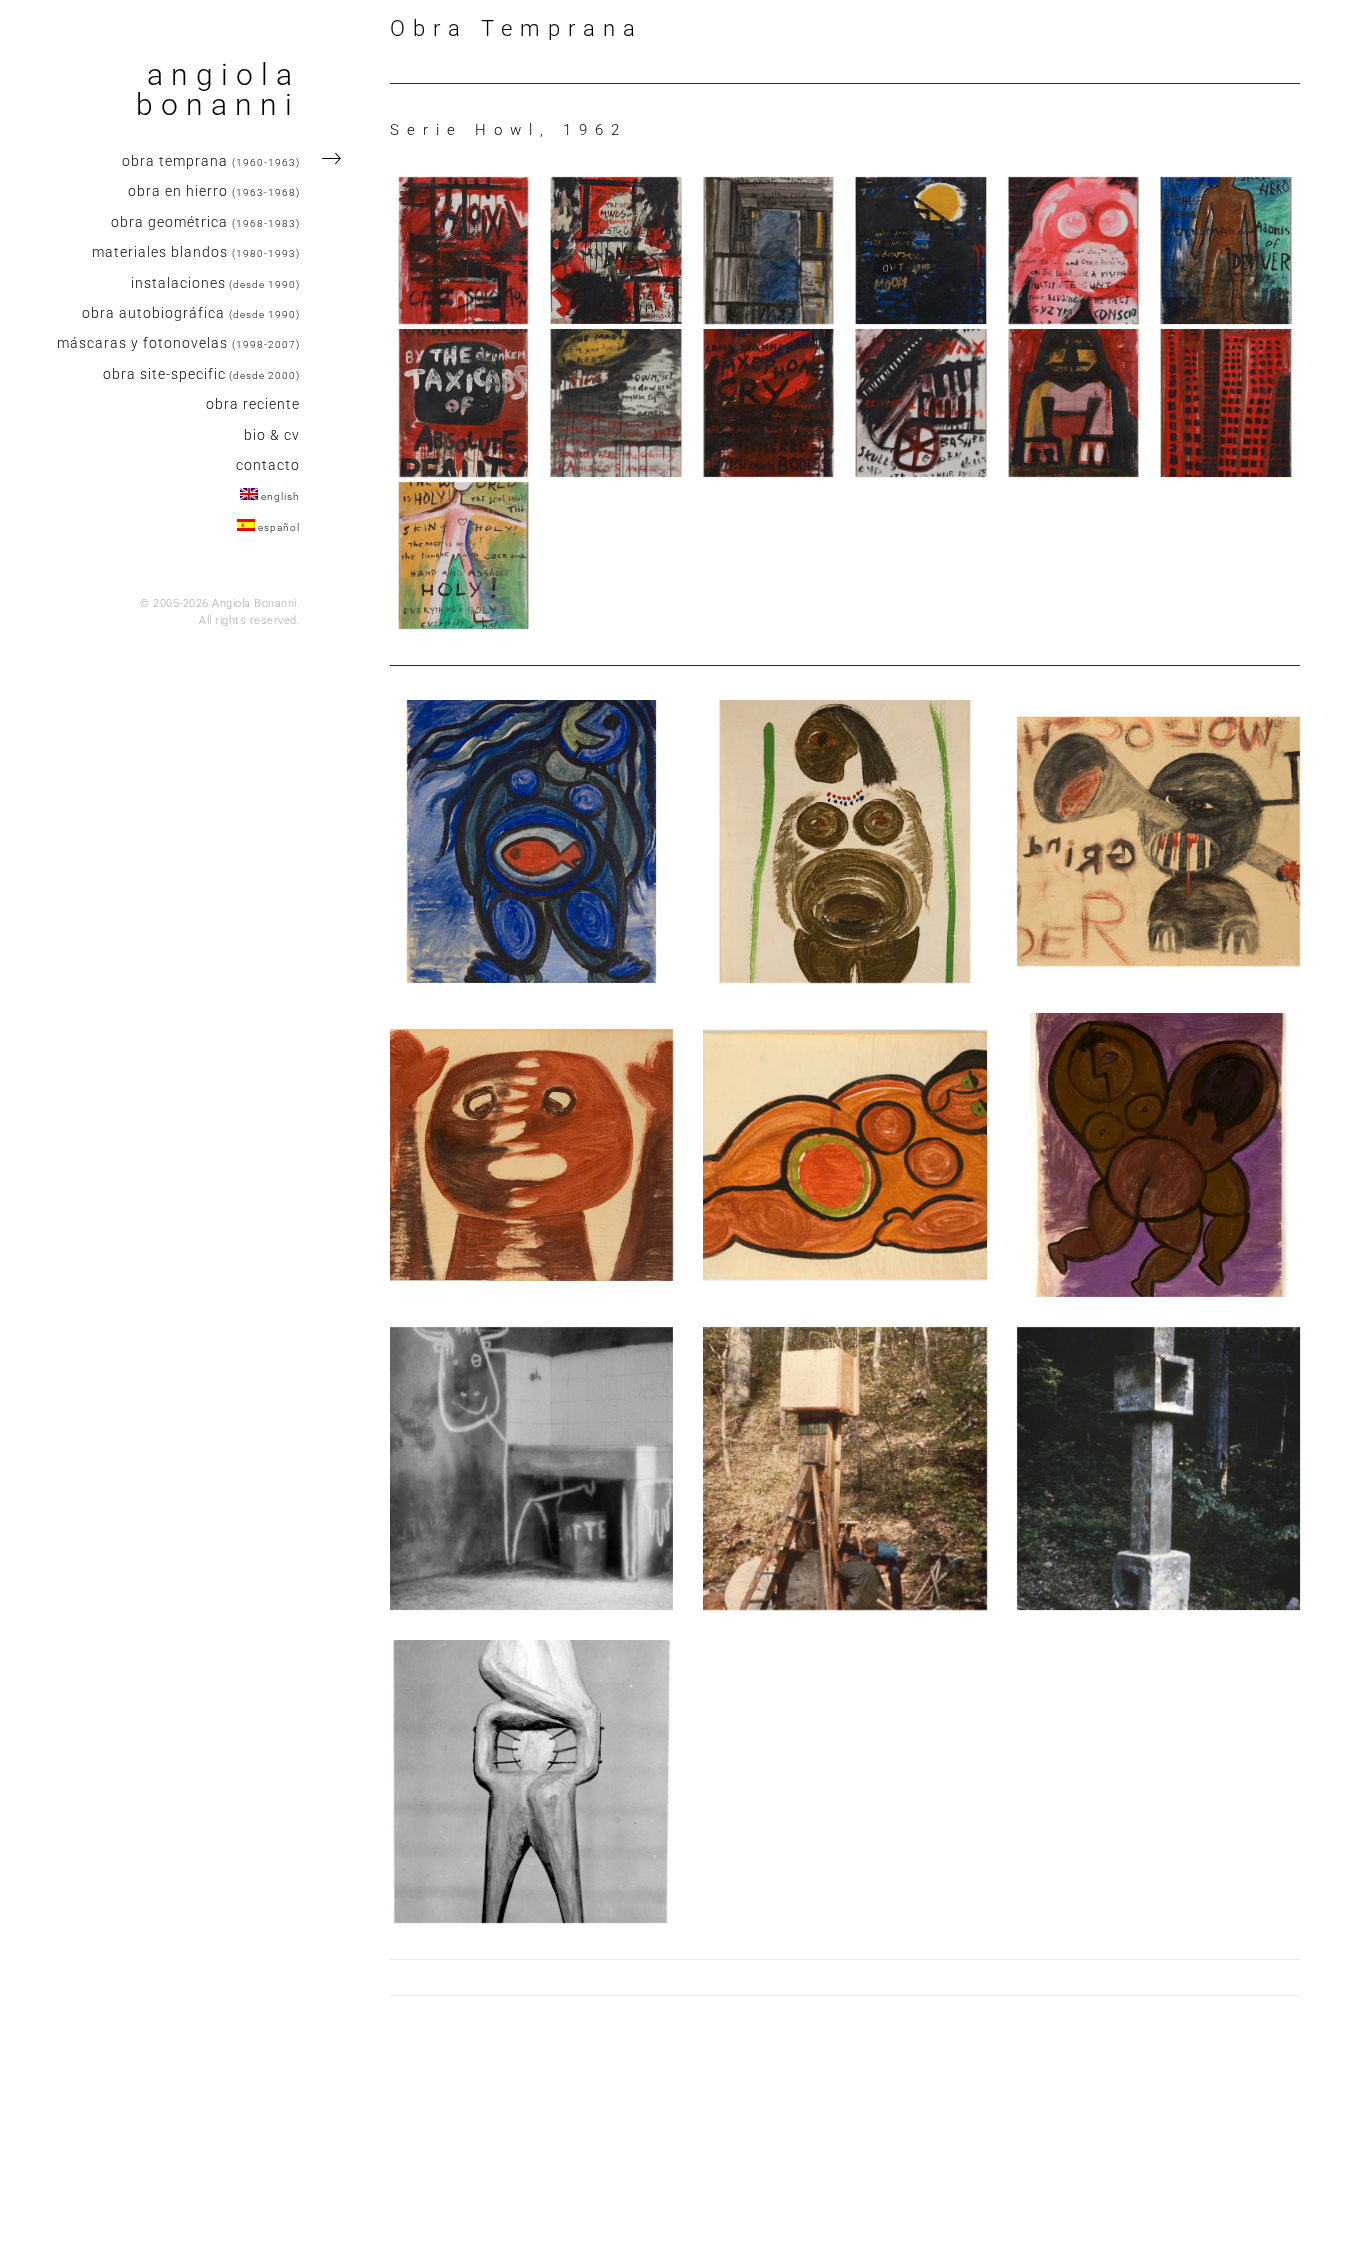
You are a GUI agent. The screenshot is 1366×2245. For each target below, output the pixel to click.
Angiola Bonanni (218, 90)
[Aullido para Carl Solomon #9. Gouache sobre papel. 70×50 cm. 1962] (768, 402)
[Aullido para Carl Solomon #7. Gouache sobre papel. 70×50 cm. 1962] (463, 402)
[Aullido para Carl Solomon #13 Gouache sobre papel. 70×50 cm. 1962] (463, 555)
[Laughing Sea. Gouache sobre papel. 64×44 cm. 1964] (531, 841)
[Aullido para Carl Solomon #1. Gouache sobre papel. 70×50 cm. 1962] (463, 250)
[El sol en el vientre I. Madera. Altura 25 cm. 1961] (531, 1781)
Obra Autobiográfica (191, 313)
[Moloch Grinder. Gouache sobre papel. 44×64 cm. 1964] (1158, 841)
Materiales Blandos (196, 252)
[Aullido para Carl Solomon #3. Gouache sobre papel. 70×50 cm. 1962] (768, 250)
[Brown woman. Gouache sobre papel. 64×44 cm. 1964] (844, 841)
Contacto (268, 465)
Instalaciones (215, 283)
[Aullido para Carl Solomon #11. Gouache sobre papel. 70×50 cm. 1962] (1073, 402)
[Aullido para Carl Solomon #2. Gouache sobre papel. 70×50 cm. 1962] (615, 250)
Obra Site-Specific (201, 374)
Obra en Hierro (214, 191)
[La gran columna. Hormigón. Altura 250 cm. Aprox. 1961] (1158, 1468)
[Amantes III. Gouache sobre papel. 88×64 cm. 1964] (1158, 1154)
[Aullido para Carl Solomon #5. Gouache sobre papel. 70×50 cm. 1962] (1073, 250)
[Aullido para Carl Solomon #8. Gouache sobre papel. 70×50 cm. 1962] (615, 402)
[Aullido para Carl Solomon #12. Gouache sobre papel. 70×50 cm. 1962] (1225, 402)
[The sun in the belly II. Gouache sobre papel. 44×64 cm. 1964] (844, 1154)
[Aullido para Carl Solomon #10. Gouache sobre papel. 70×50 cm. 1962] (920, 402)
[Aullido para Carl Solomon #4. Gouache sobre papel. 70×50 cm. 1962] (920, 250)
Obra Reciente (253, 404)
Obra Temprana (211, 161)
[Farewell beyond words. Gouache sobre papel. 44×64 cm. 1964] (531, 1154)
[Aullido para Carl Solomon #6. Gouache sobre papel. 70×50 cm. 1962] (1225, 250)
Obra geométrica (205, 222)
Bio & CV (272, 435)
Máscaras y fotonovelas (178, 343)
